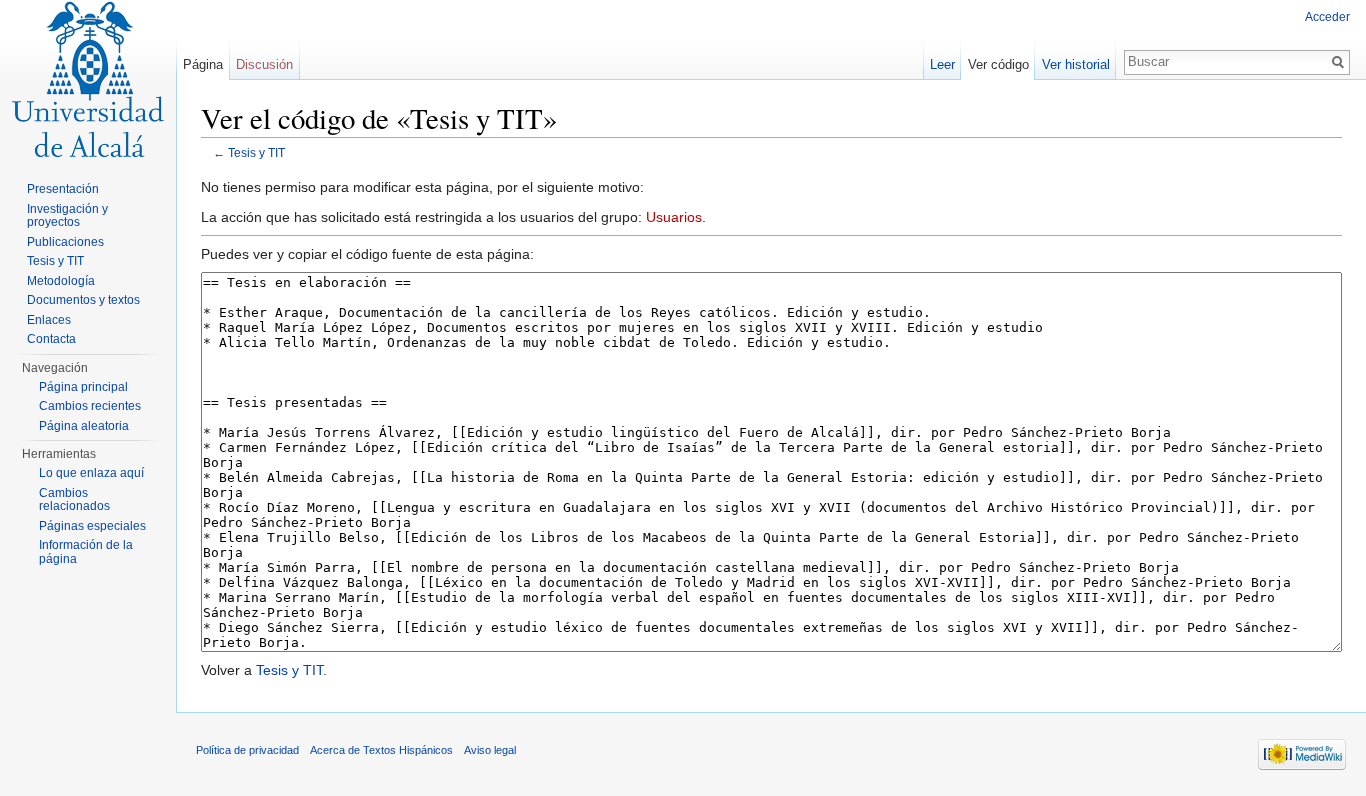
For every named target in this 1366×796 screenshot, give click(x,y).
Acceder (1327, 17)
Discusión (264, 64)
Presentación (63, 189)
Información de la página (86, 552)
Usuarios (674, 217)
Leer (942, 64)
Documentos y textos (83, 300)
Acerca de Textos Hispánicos (381, 750)
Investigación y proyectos (67, 216)
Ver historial (1076, 64)
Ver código (998, 64)
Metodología (61, 281)
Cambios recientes (90, 406)
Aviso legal (490, 750)
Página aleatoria (84, 426)
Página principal (83, 387)
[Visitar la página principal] (88, 80)
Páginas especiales (92, 526)
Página (203, 64)
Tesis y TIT (256, 152)
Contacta (51, 339)
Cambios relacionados (74, 500)
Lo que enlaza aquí (91, 473)
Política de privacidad (247, 750)
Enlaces (49, 320)
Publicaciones (65, 242)
